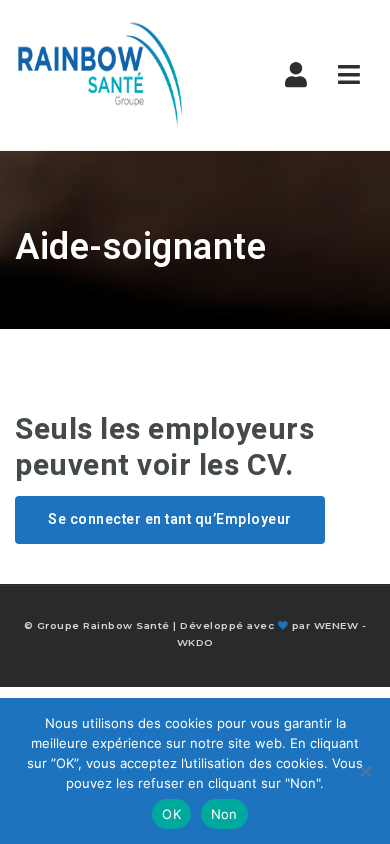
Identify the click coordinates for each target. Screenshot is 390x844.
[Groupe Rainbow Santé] (100, 75)
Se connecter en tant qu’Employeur (170, 519)
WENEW (336, 625)
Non (224, 814)
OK (171, 814)
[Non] (365, 771)
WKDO (195, 642)
